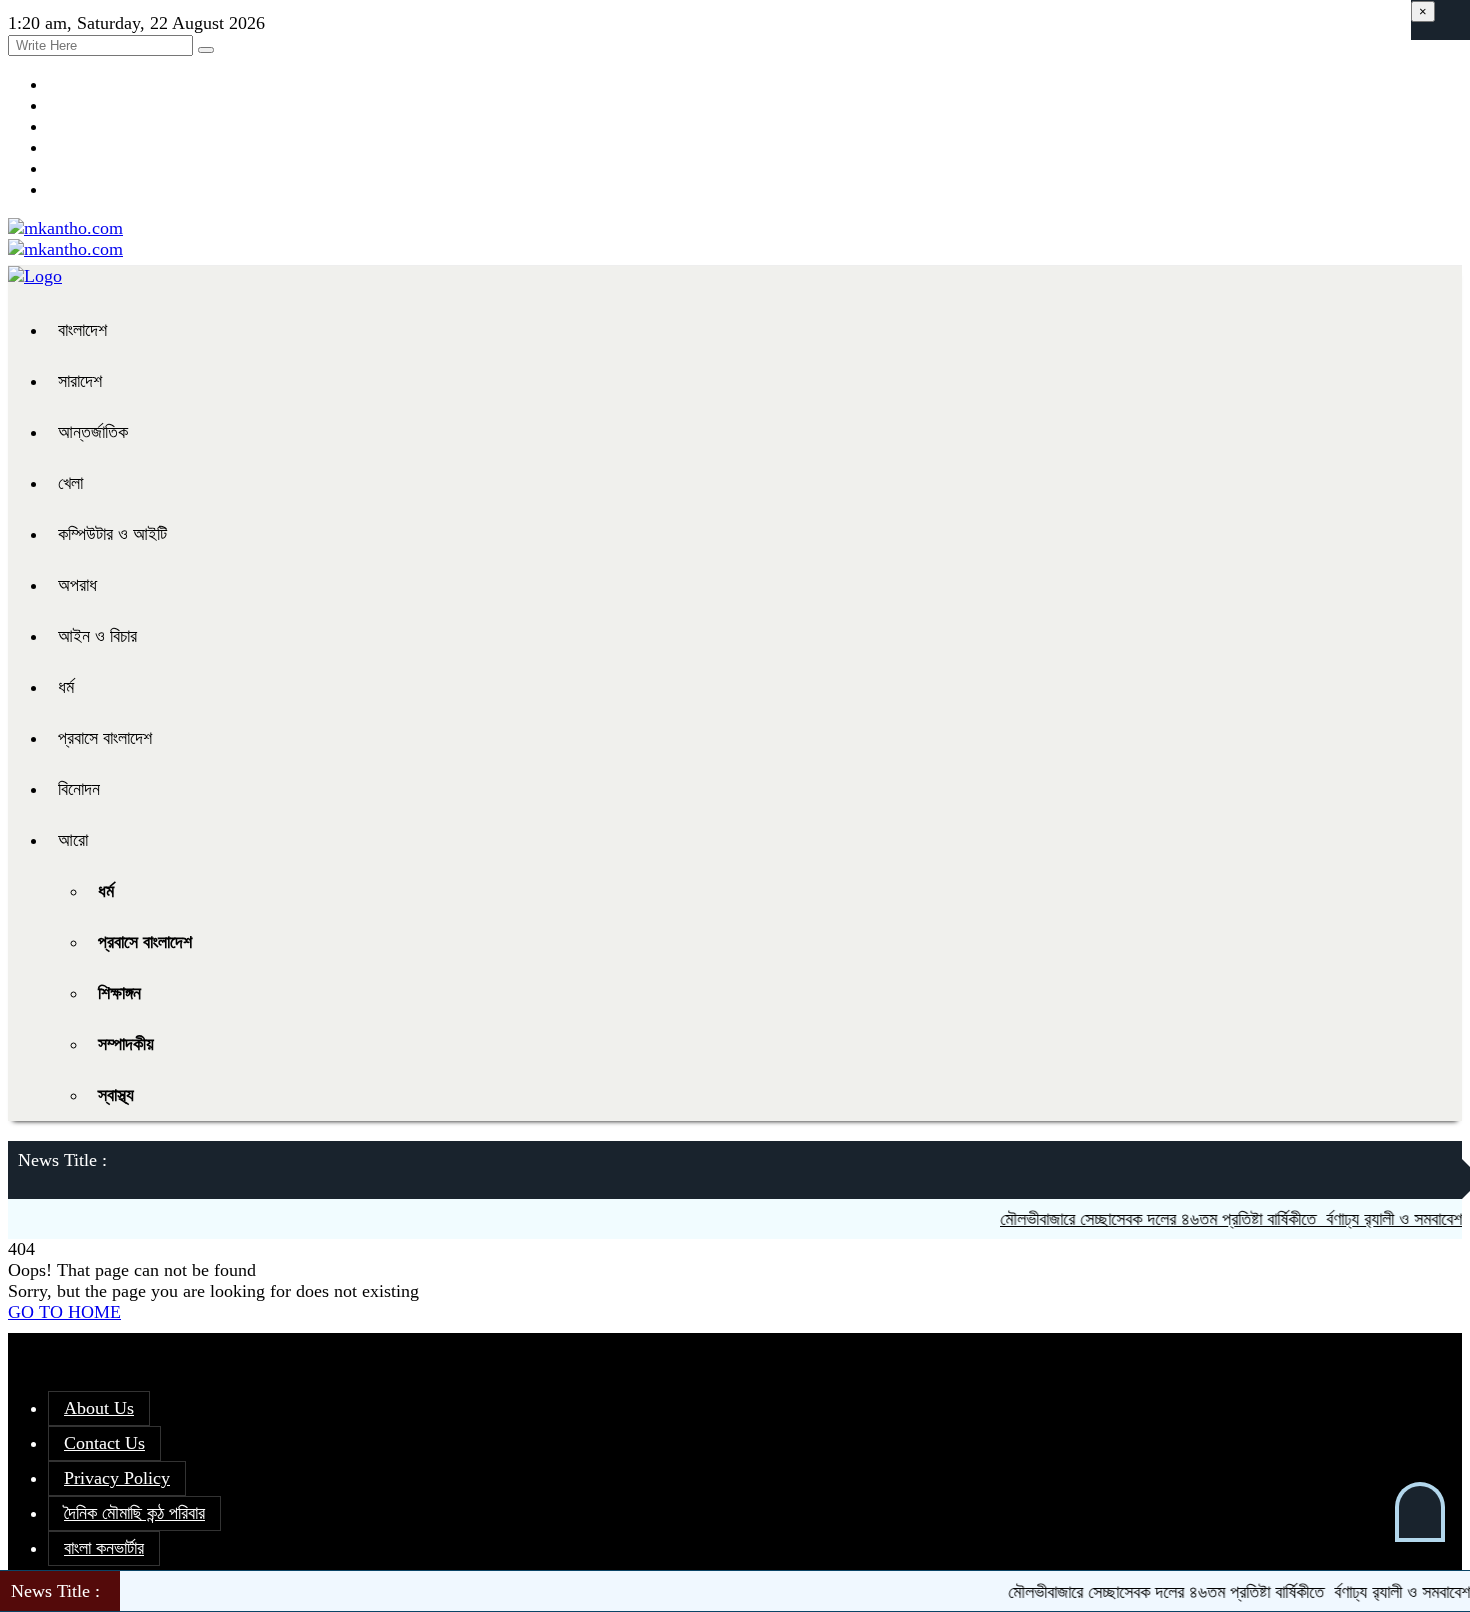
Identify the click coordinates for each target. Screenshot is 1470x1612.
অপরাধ (77, 585)
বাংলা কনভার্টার (104, 1548)
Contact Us (104, 1443)
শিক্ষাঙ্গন (119, 993)
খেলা (70, 483)
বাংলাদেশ (82, 330)
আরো (73, 840)
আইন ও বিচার (97, 636)
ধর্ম (66, 687)
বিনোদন (79, 789)
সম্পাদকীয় (126, 1044)
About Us (99, 1408)
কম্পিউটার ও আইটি (112, 534)
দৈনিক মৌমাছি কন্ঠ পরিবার (134, 1513)
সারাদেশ (80, 381)
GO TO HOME (64, 1312)
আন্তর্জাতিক (93, 432)
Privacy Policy (117, 1478)
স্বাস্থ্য (116, 1095)
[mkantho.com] (65, 228)
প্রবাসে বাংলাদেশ (105, 738)
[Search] (206, 50)
